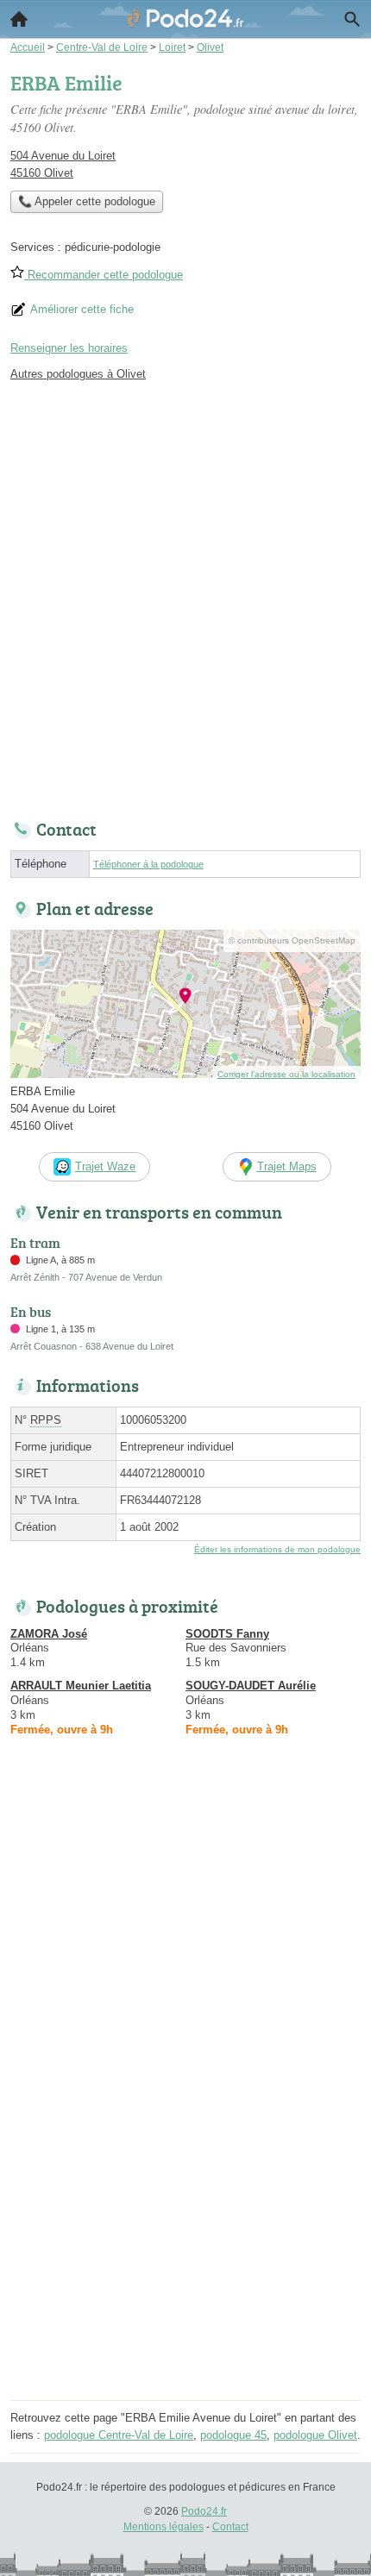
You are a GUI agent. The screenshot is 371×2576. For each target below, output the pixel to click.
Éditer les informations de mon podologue (277, 1549)
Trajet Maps (287, 1166)
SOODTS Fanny (227, 1634)
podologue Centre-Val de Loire (119, 2435)
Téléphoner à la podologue (148, 864)
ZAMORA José (49, 1634)
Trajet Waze (105, 1166)
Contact (230, 2527)
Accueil (19, 19)
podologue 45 (233, 2435)
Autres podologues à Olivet (78, 374)
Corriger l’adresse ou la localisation (286, 1074)
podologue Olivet (315, 2435)
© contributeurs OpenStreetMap (292, 940)
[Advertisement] (185, 596)
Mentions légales (163, 2527)
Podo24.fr (204, 2511)
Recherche (352, 19)
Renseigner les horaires (69, 348)
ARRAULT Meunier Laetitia (81, 1686)
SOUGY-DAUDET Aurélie (251, 1686)
